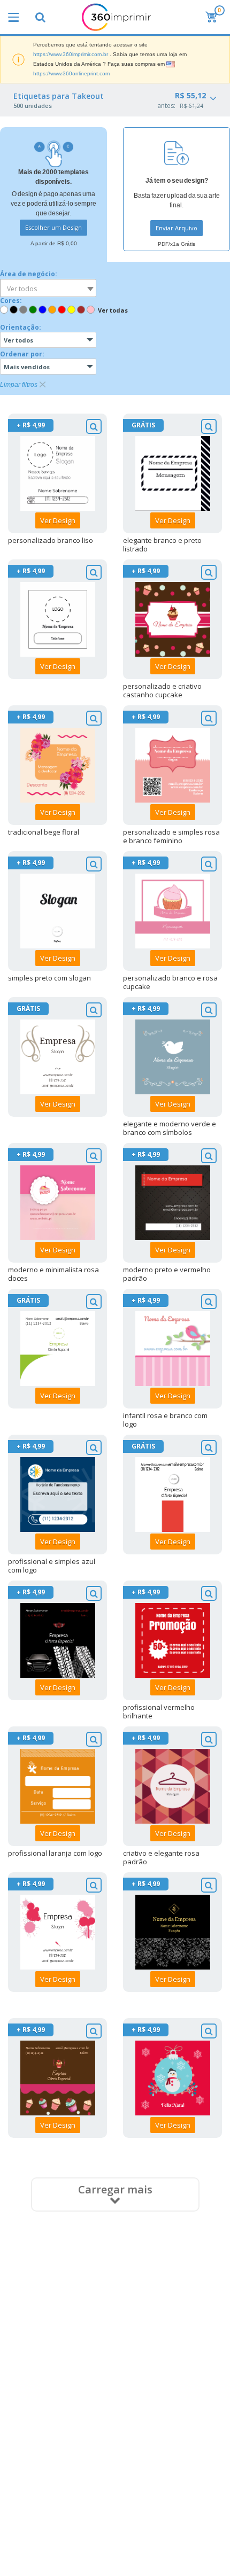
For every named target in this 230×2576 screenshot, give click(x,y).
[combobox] (48, 288)
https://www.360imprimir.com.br (71, 54)
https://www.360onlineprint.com (71, 73)
